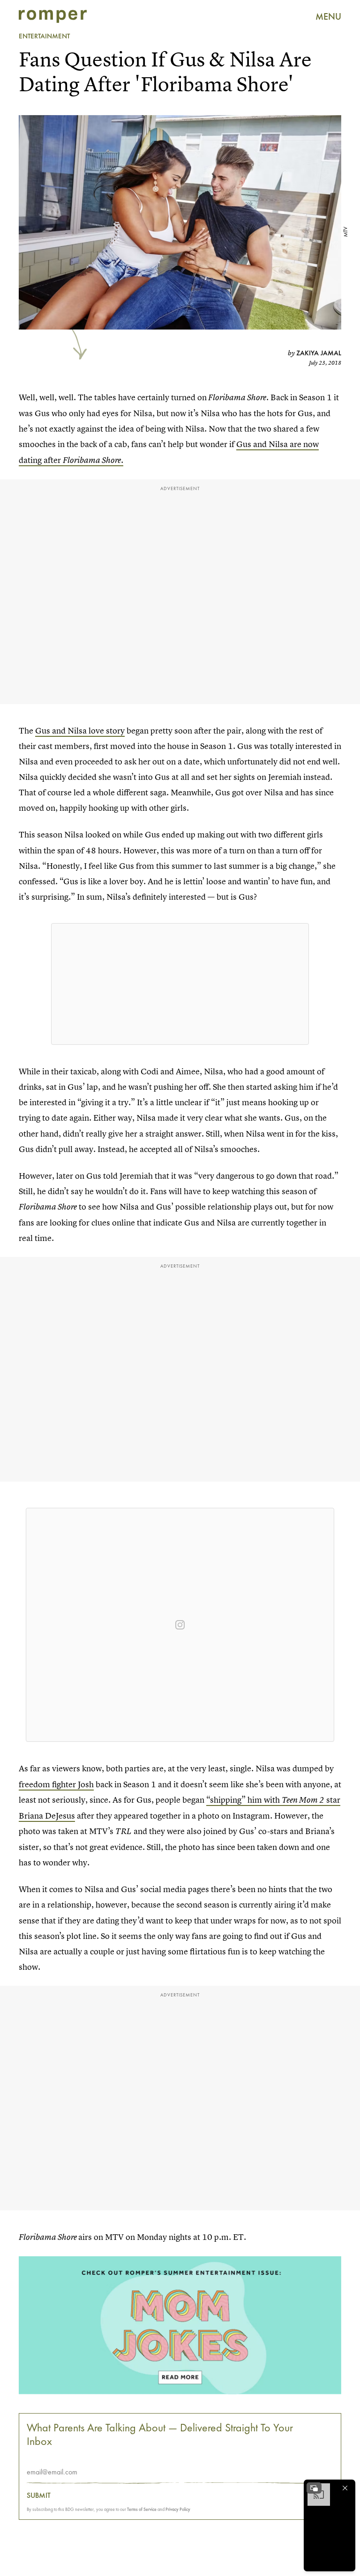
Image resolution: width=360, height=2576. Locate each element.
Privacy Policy (178, 2509)
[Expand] (314, 2488)
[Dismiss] (345, 2488)
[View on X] (180, 984)
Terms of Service (142, 2509)
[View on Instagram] (180, 1625)
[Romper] (53, 16)
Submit (39, 2495)
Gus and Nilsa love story (80, 730)
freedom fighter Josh (56, 1784)
